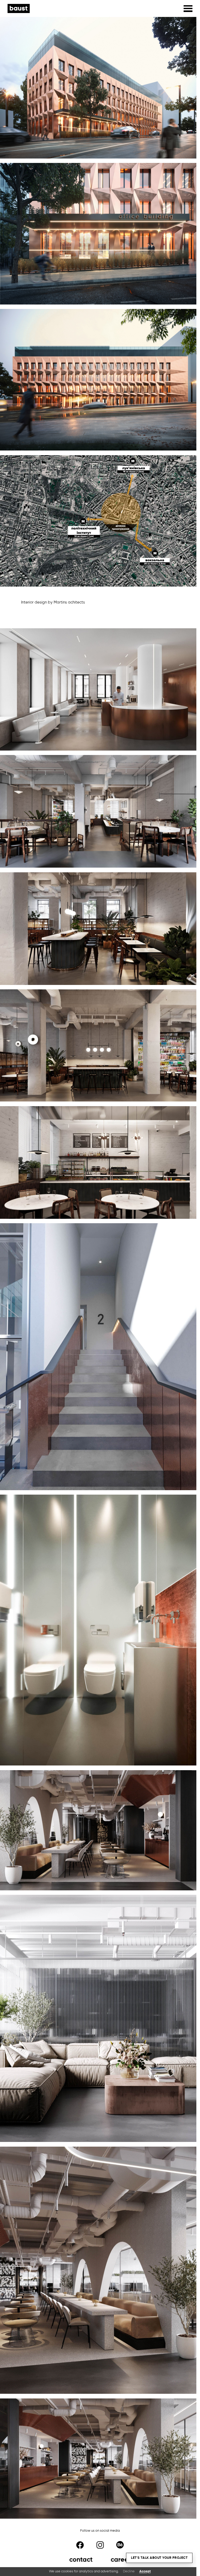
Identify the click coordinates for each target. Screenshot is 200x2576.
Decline (129, 2571)
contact (81, 2560)
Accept (145, 2571)
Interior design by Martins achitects (53, 602)
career (121, 2560)
